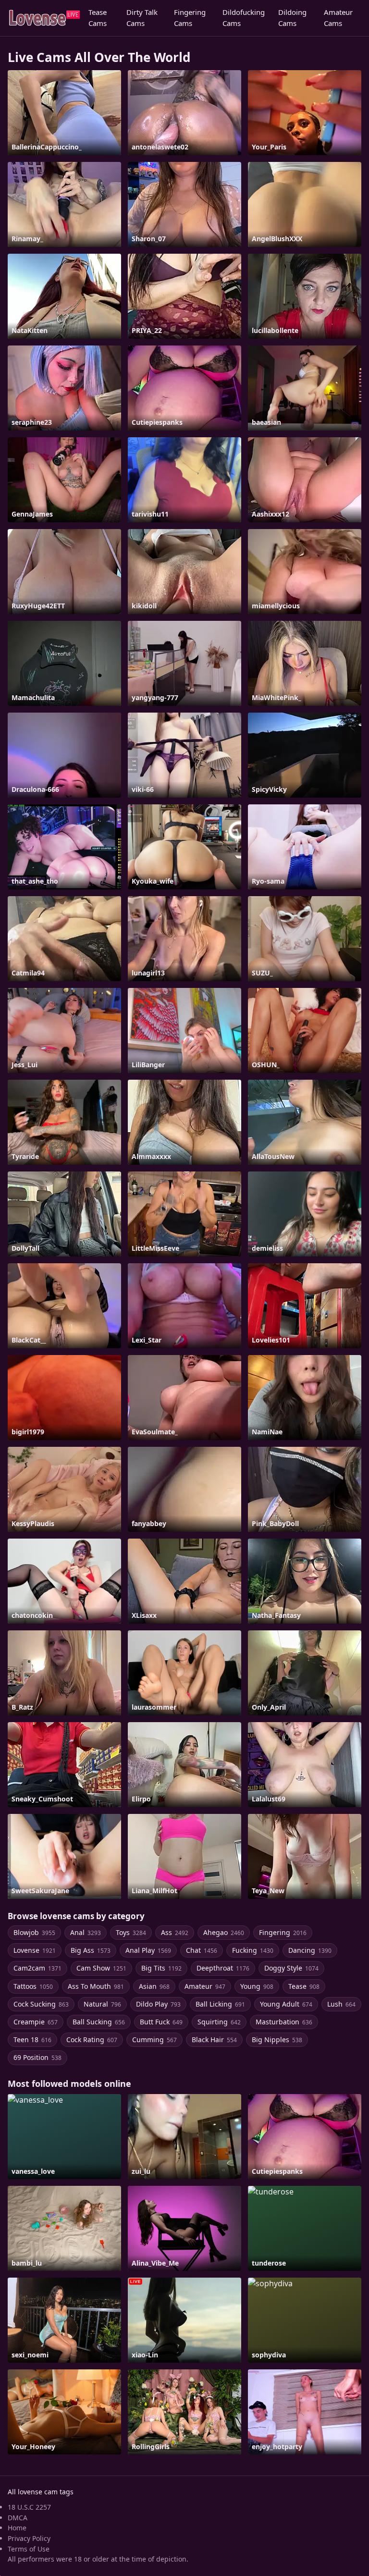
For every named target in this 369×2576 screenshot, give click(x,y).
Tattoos (33, 1986)
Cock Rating (92, 2040)
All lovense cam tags (41, 2492)
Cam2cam (37, 1968)
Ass (175, 1932)
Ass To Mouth (96, 1986)
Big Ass (91, 1950)
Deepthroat (223, 1968)
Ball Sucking (99, 2022)
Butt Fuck (161, 2022)
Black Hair (214, 2040)
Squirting (219, 2022)
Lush (341, 2004)
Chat (202, 1950)
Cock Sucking (41, 2004)
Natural (102, 2004)
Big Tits (161, 1968)
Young (257, 1986)
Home (17, 2528)
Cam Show (101, 1968)
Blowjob (34, 1932)
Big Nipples (277, 2040)
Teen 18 (32, 2040)
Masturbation (284, 2022)
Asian (154, 1986)
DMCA (18, 2518)
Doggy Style (291, 1968)
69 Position (37, 2057)
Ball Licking (220, 2004)
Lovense (35, 1950)
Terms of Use (29, 2549)
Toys (131, 1932)
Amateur (205, 1986)
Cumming (154, 2040)
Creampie (36, 2022)
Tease (304, 1986)
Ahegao (224, 1932)
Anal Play (148, 1950)
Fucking (253, 1950)
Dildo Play (158, 2004)
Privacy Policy (29, 2538)
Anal (86, 1932)
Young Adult (286, 2004)
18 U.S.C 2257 (29, 2507)
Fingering (283, 1932)
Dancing (310, 1950)
